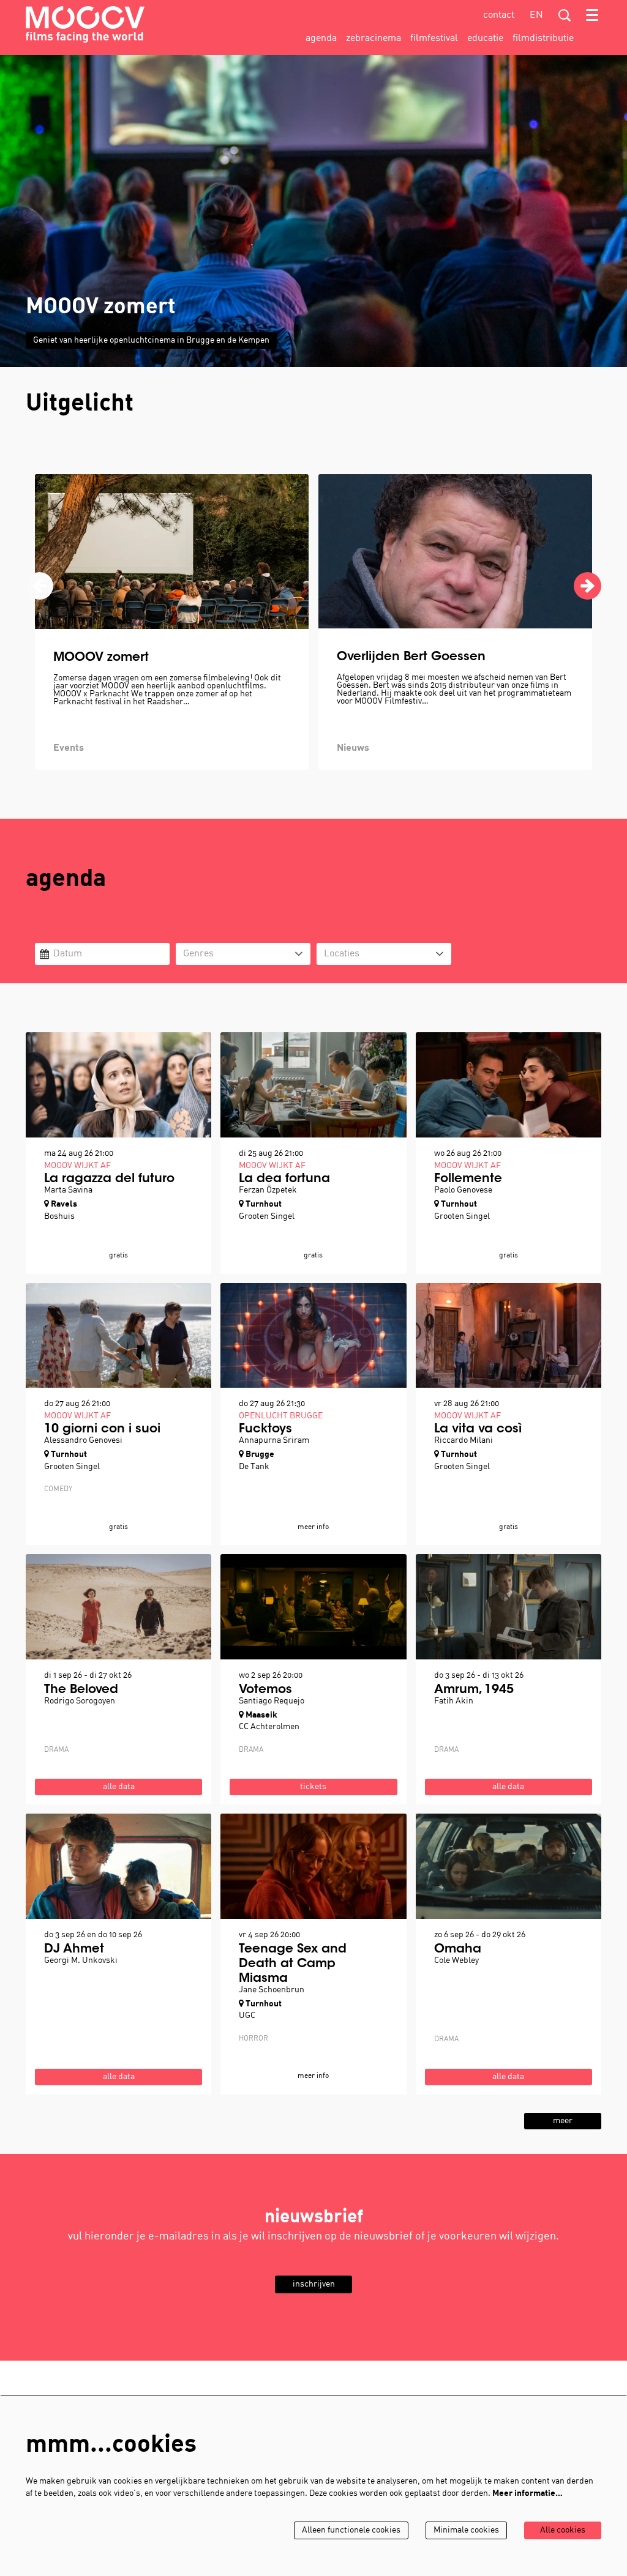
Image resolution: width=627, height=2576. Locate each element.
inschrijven (314, 2284)
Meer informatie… (528, 2494)
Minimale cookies (466, 2530)
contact (499, 15)
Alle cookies (563, 2530)
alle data (119, 1787)
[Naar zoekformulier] (565, 15)
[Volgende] (588, 586)
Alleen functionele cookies (351, 2530)
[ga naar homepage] (85, 24)
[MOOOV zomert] (172, 552)
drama (56, 1750)
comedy (58, 1489)
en (536, 15)
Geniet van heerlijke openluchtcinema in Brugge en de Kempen (151, 341)
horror (253, 2039)
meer (563, 2121)
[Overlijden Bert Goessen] (455, 551)
